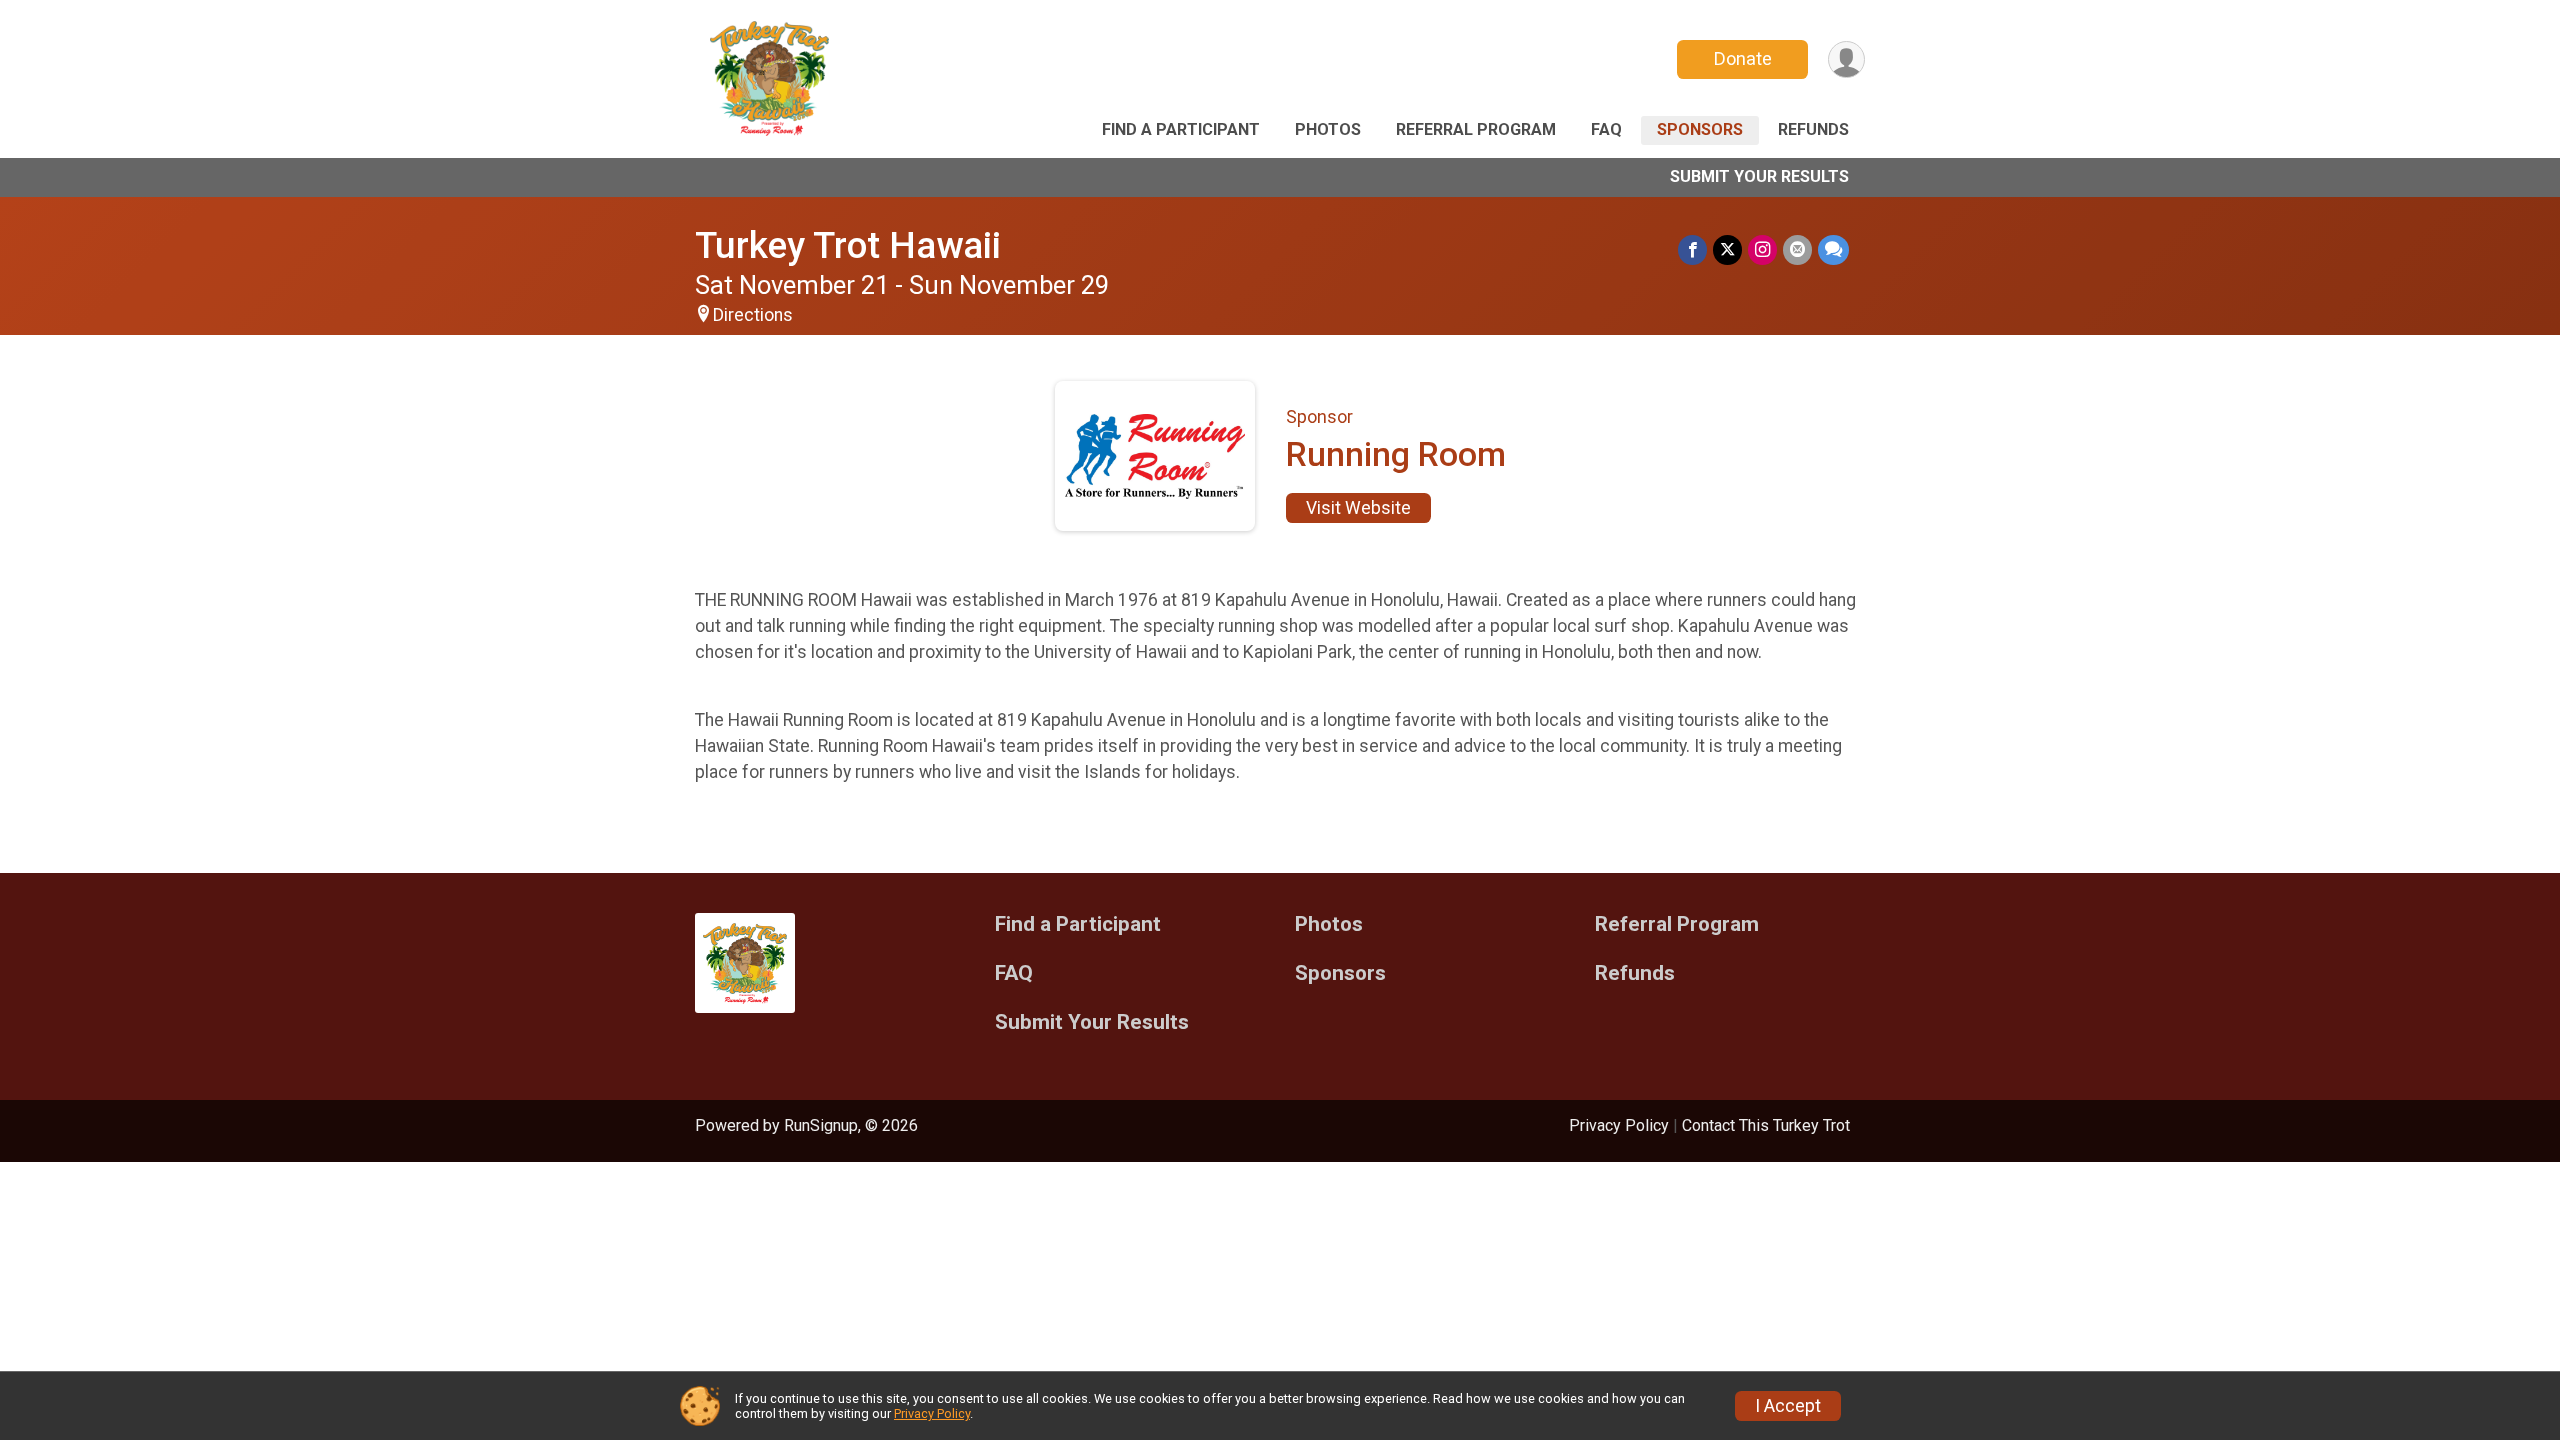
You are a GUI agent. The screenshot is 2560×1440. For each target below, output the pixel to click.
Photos (1328, 129)
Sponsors (1700, 129)
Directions (753, 315)
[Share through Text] (1833, 249)
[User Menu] (1846, 59)
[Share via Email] (1797, 249)
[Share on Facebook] (1692, 249)
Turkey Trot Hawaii (848, 245)
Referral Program (1476, 129)
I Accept (1788, 1406)
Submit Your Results (1759, 176)
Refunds (1813, 129)
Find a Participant (1181, 129)
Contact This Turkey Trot (1766, 1125)
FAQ (1606, 129)
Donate (1743, 58)
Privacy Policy (1619, 1125)
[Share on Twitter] (1727, 249)
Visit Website (1358, 508)
